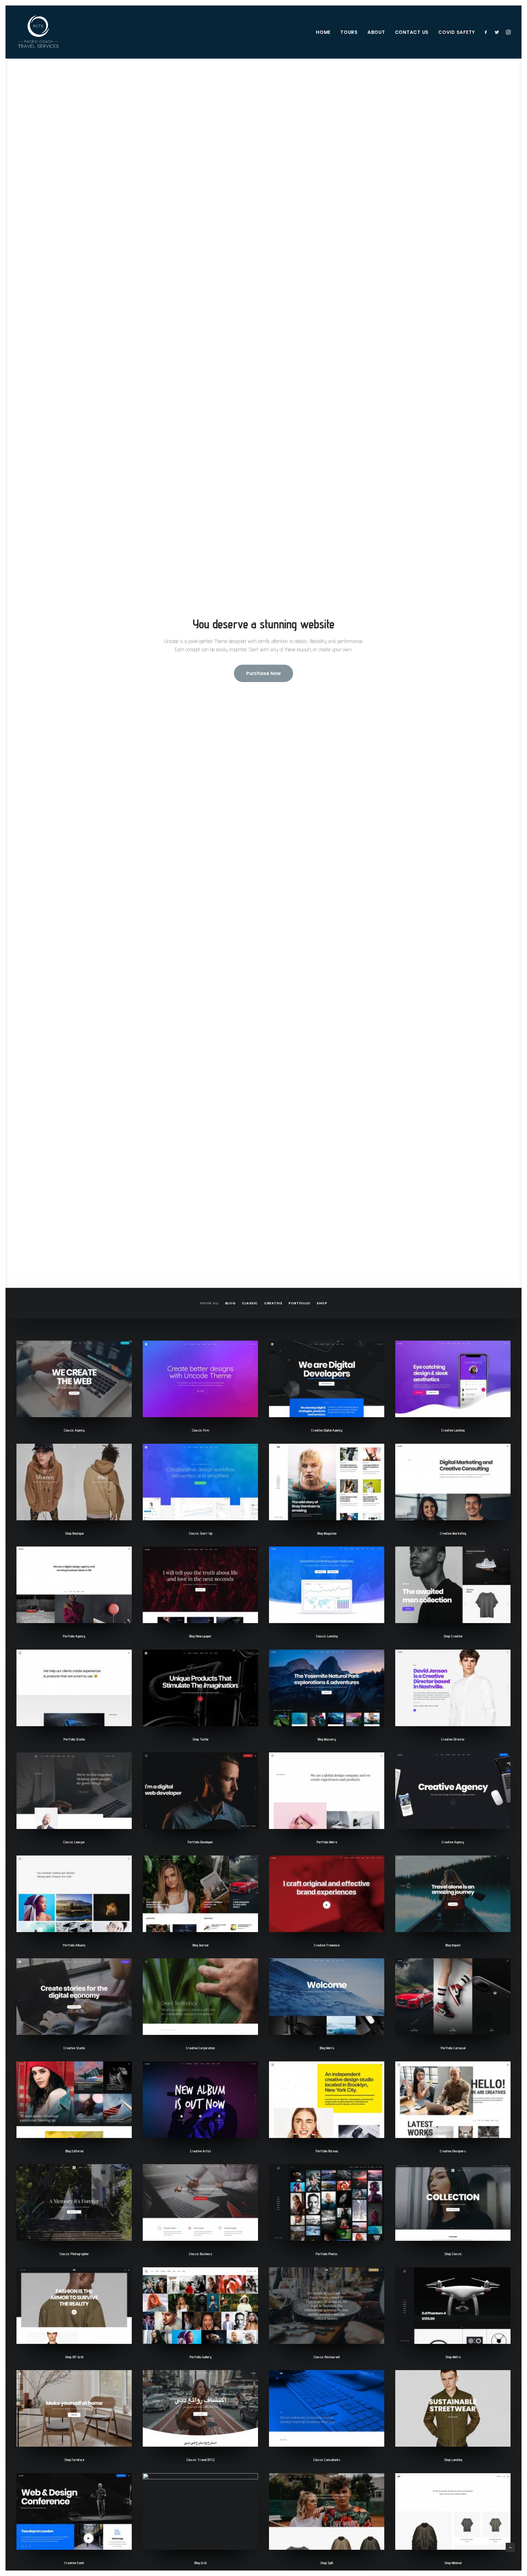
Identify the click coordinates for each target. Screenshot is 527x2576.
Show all (209, 1303)
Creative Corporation (200, 2048)
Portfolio (299, 1303)
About (376, 32)
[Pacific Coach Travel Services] (38, 32)
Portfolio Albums (74, 1945)
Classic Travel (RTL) (200, 2460)
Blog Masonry (327, 1739)
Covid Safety (457, 32)
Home (323, 32)
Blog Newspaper (200, 1636)
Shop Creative (453, 1636)
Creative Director (453, 1739)
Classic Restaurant (327, 2357)
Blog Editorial (74, 2151)
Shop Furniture (74, 2460)
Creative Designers (453, 2151)
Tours (349, 32)
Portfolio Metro (327, 1842)
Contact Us (412, 32)
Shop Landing (453, 2460)
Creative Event (74, 2563)
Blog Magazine (327, 1533)
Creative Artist (201, 2151)
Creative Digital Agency (327, 1430)
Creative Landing (453, 1430)
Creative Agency (453, 1842)
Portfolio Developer (200, 1842)
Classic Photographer (74, 2254)
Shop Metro (453, 2357)
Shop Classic (453, 2254)
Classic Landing (327, 1636)
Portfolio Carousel (453, 2048)
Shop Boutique (74, 1533)
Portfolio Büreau (327, 2151)
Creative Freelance (327, 1945)
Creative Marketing (453, 1533)
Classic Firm (200, 1430)
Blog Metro (327, 2048)
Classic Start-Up (201, 1533)
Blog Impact (453, 1945)
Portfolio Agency (74, 1636)
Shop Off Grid (74, 2357)
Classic (250, 1303)
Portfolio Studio (74, 1739)
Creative (273, 1303)
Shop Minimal (453, 2563)
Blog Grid (201, 2563)
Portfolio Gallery (201, 2357)
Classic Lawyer (74, 1842)
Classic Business (201, 2254)
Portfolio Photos (327, 2254)
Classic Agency (74, 1430)
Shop (322, 1303)
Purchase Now (263, 673)
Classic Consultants (327, 2460)
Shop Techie (200, 1739)
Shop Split (327, 2563)
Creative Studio (74, 2048)
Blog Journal (200, 1945)
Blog (230, 1303)
